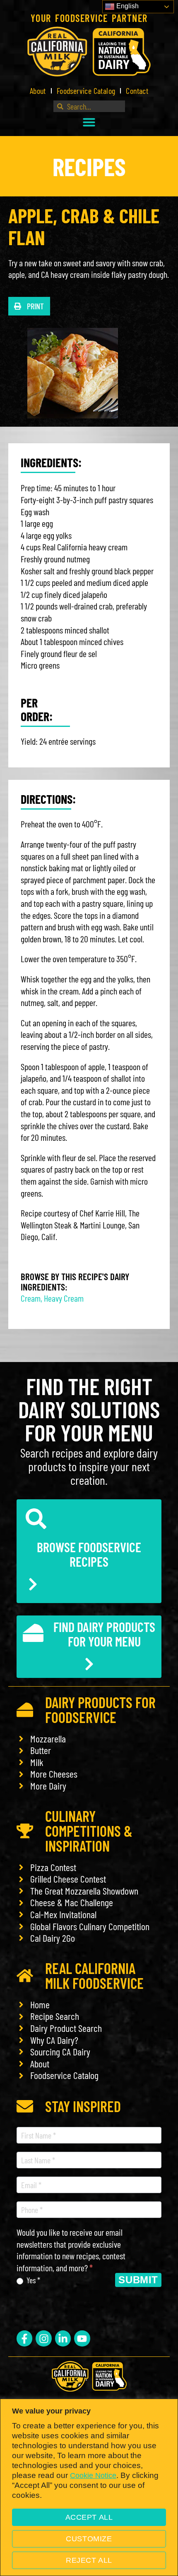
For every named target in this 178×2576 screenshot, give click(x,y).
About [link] (38, 91)
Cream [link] (31, 1298)
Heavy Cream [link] (64, 1298)
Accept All (89, 2517)
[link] (89, 51)
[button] (89, 122)
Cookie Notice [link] (93, 2476)
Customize (89, 2539)
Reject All (89, 2560)
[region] (89, 2487)
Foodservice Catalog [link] (86, 91)
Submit (138, 2280)
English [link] (127, 6)
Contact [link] (137, 91)
